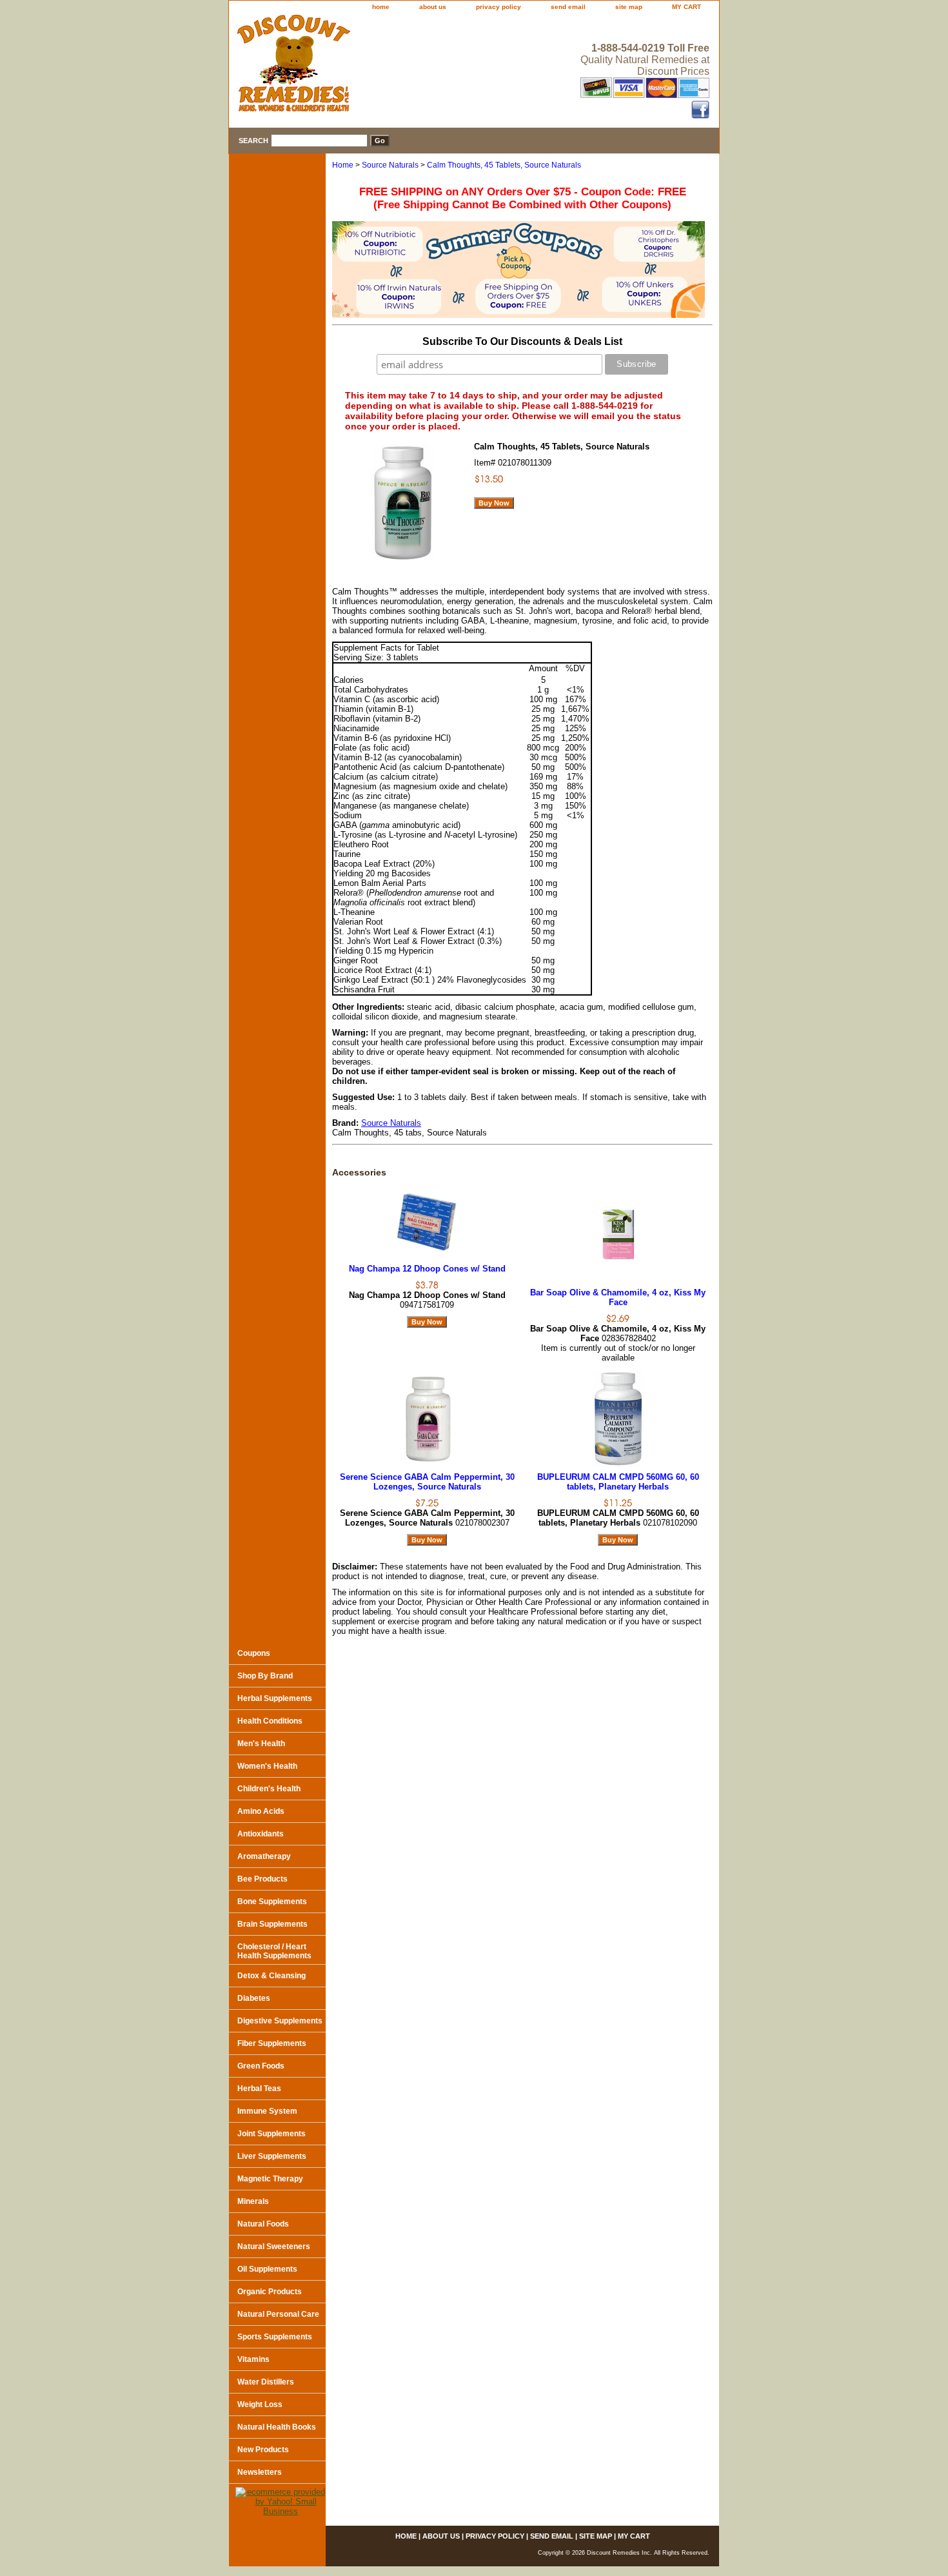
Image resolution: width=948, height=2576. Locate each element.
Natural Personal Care (278, 2314)
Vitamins (253, 2359)
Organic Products (270, 2292)
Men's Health (261, 1744)
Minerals (253, 2201)
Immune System (267, 2111)
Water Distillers (266, 2382)
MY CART (686, 7)
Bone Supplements (272, 1902)
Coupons (254, 1653)
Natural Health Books (277, 2427)
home (381, 7)
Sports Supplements (275, 2337)
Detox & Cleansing (272, 1976)
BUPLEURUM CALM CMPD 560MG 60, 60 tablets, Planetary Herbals (618, 1482)
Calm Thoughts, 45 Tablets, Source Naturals (504, 165)
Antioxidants (261, 1834)
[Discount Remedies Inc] (390, 67)
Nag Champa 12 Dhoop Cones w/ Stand (427, 1269)
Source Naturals (390, 165)
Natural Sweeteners (274, 2247)
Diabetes (254, 1998)
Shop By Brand (265, 1676)
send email (568, 7)
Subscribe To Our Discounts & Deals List (522, 341)
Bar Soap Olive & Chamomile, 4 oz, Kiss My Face (618, 1297)
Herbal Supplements (275, 1698)
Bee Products (262, 1879)
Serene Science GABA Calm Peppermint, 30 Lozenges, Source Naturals (427, 1482)
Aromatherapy (264, 1856)
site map (629, 7)
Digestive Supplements (280, 2021)
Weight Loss (260, 2404)
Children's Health (269, 1789)
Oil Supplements (267, 2269)
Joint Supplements (272, 2134)
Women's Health (267, 1766)
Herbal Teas (259, 2089)
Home (343, 165)
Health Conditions (270, 1721)
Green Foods (261, 2066)
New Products (263, 2450)
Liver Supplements (272, 2156)
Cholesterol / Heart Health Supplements (274, 1951)
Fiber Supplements (272, 2043)
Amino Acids (261, 1811)
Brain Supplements (272, 1924)
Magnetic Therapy (270, 2179)
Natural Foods (263, 2224)
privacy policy (499, 7)
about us (433, 7)
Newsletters (260, 2472)
